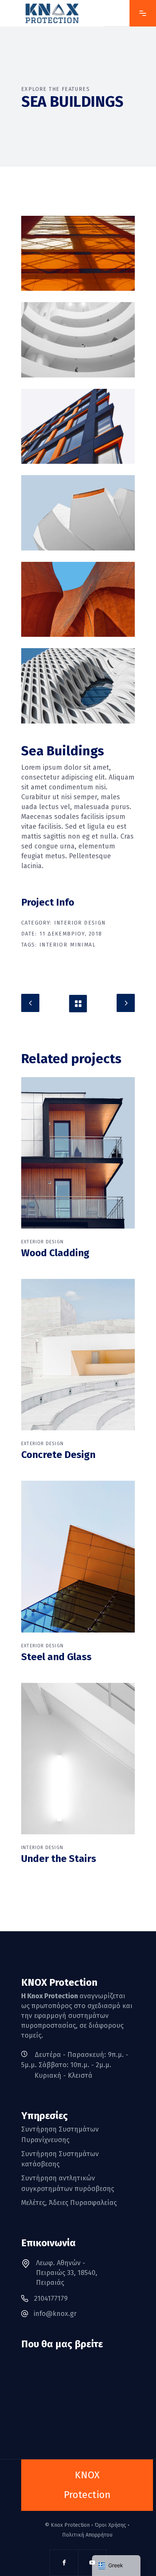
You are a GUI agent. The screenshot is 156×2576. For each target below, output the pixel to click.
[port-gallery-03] (78, 426)
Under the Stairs (59, 1859)
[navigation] (116, 2566)
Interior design (80, 923)
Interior (53, 945)
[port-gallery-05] (78, 686)
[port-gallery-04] (78, 599)
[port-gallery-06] (78, 513)
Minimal (83, 945)
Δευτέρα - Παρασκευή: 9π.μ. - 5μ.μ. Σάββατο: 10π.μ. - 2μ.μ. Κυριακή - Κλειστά (75, 2065)
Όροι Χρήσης (110, 2525)
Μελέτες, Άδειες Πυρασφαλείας (69, 2203)
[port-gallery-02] (78, 340)
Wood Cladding (55, 1253)
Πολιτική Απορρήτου (87, 2535)
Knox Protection (70, 2525)
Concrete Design (58, 1455)
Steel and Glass (56, 1657)
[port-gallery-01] (78, 253)
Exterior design (42, 1242)
